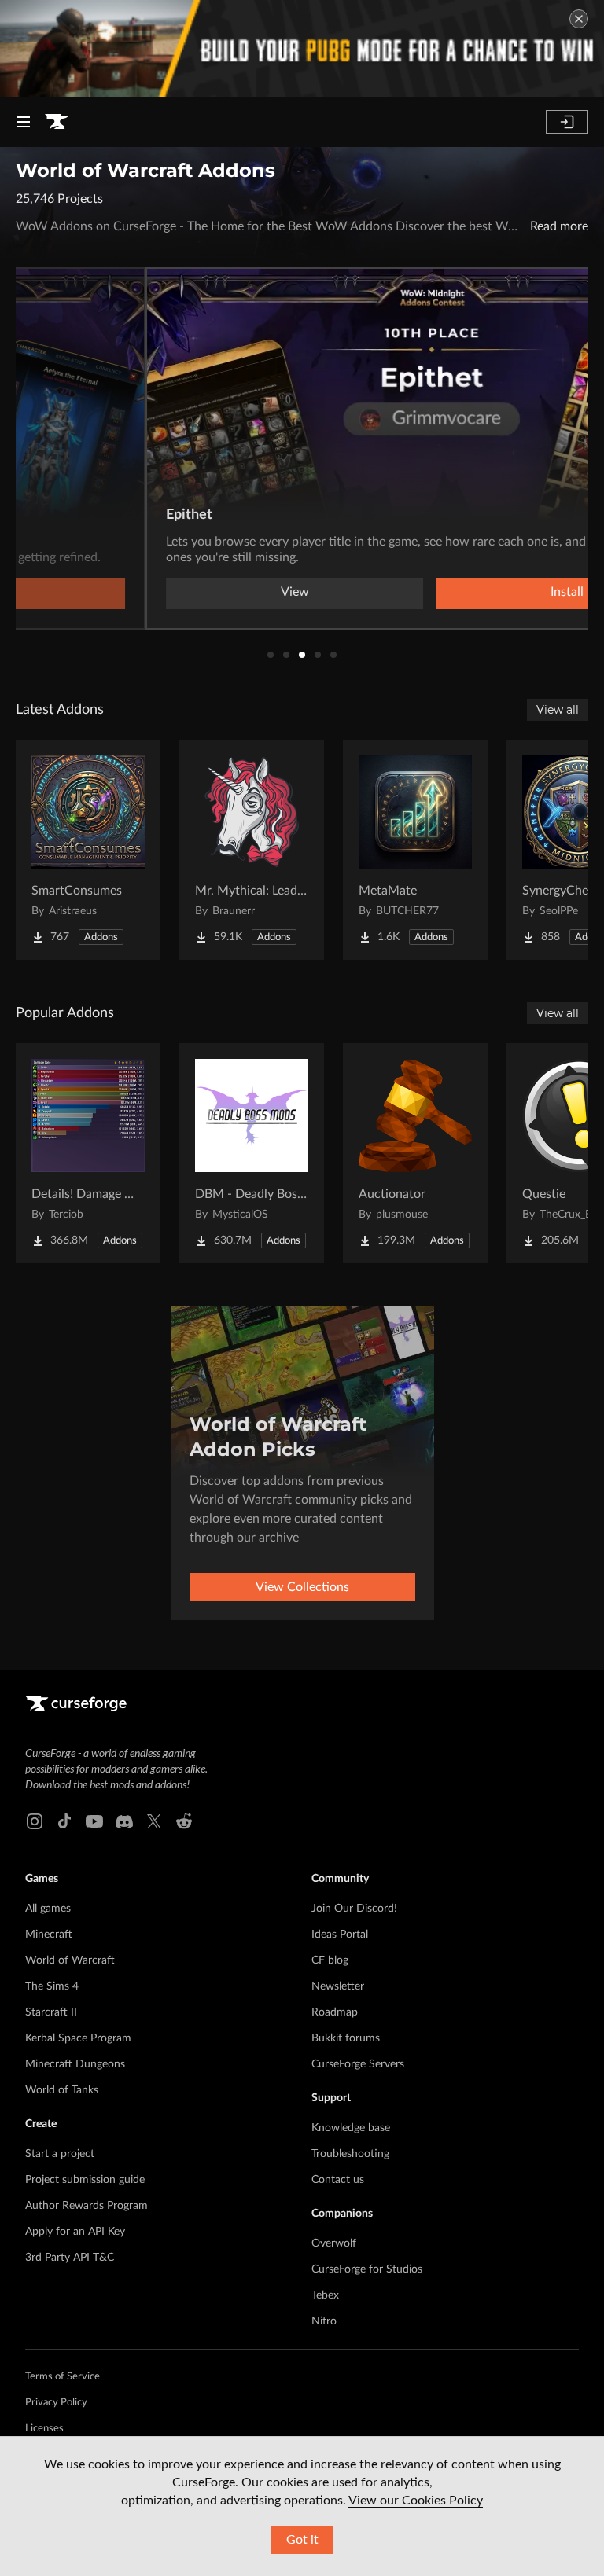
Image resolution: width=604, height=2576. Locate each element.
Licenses (44, 2429)
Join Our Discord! (354, 1909)
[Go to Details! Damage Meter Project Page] (88, 1153)
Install (437, 592)
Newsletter (338, 1986)
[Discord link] (124, 1821)
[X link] (154, 1821)
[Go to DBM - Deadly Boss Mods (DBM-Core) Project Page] (252, 1153)
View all (558, 710)
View (165, 592)
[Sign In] (567, 122)
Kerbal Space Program (78, 2038)
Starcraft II (51, 2012)
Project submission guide (85, 2180)
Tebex (325, 2295)
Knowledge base (351, 2128)
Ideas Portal (340, 1935)
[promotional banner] (302, 48)
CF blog (330, 1960)
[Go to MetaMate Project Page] (415, 850)
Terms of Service (63, 2377)
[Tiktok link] (64, 1821)
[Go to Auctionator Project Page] (415, 1153)
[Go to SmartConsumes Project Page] (88, 850)
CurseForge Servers (358, 2064)
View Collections (302, 1587)
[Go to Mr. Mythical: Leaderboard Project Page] (252, 850)
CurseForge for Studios (367, 2269)
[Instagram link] (35, 1821)
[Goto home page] (57, 122)
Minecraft (49, 1935)
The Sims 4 (52, 1986)
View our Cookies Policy (416, 2501)
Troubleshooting (350, 2154)
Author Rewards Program (87, 2206)
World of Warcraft (70, 1960)
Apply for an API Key (75, 2232)
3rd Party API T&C (70, 2258)
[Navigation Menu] (24, 122)
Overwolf (334, 2243)
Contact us (338, 2180)
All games (48, 1909)
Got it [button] (302, 2540)
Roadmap (335, 2012)
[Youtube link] (94, 1821)
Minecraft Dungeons (75, 2064)
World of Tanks (62, 2090)
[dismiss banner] (579, 19)
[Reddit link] (184, 1821)
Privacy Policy (56, 2403)
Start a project (60, 2154)
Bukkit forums (346, 2038)
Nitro (324, 2321)
